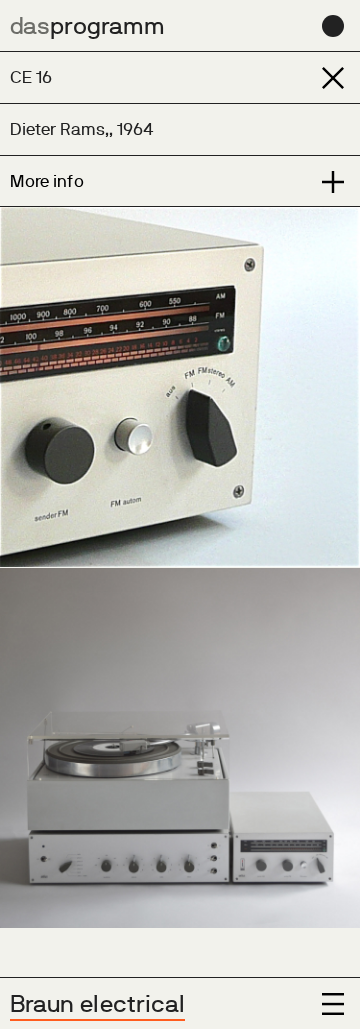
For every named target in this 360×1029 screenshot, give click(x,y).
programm (87, 25)
